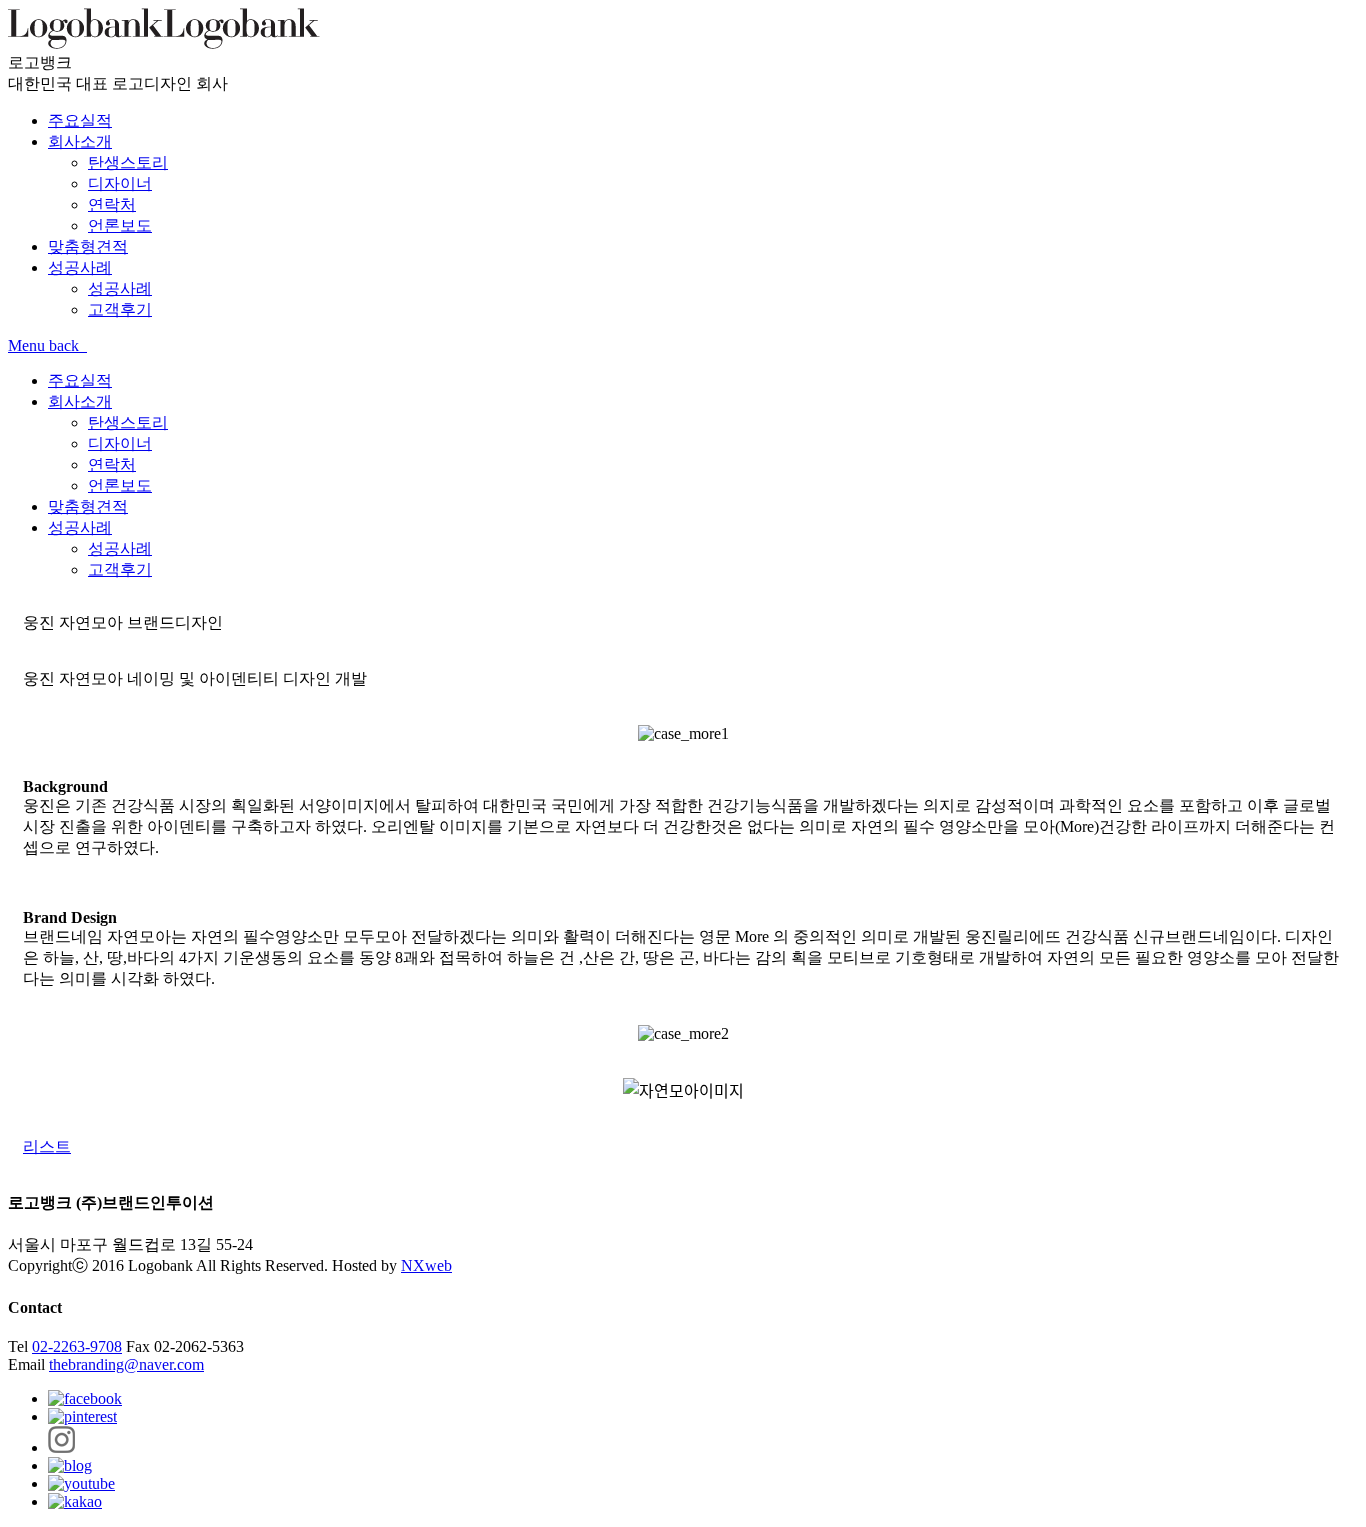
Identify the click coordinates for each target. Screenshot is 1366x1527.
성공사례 (80, 527)
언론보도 (120, 485)
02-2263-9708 (77, 1346)
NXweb (426, 1265)
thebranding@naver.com (126, 1364)
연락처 (112, 464)
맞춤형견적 (88, 506)
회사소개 (80, 401)
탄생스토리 (128, 422)
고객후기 (120, 569)
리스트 (47, 1146)
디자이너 (120, 443)
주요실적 (80, 380)
